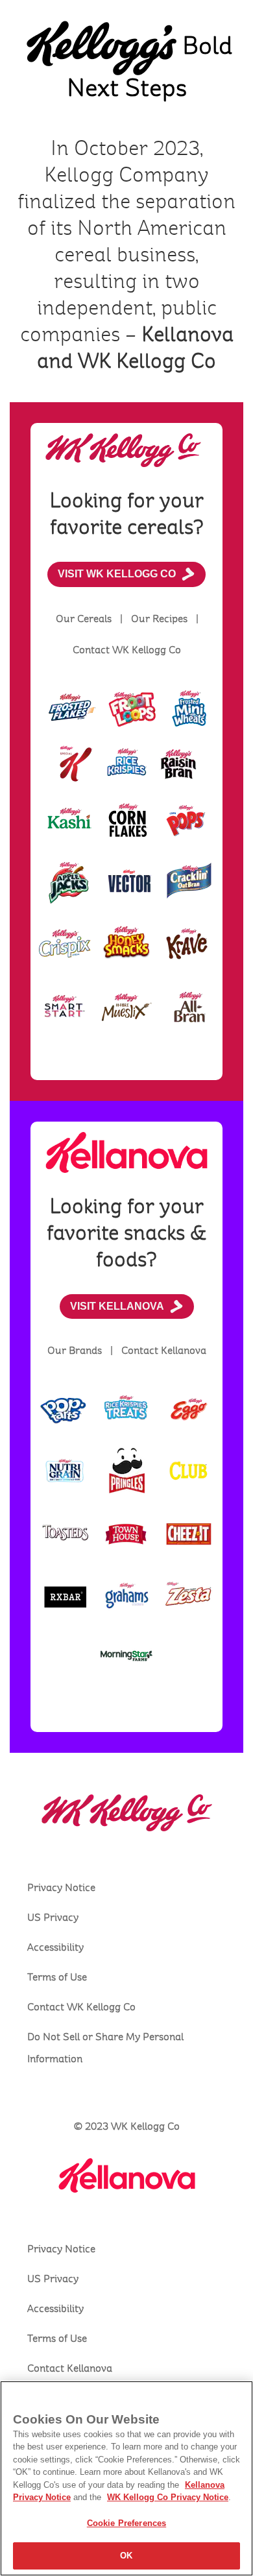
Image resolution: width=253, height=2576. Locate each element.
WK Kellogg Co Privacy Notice (168, 2497)
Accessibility (55, 1947)
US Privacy (53, 1918)
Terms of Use (57, 1977)
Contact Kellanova (70, 2368)
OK (126, 2556)
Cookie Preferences (126, 2523)
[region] (126, 2478)
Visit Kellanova (117, 1306)
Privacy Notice (61, 1888)
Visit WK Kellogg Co (117, 574)
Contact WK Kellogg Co (81, 2007)
